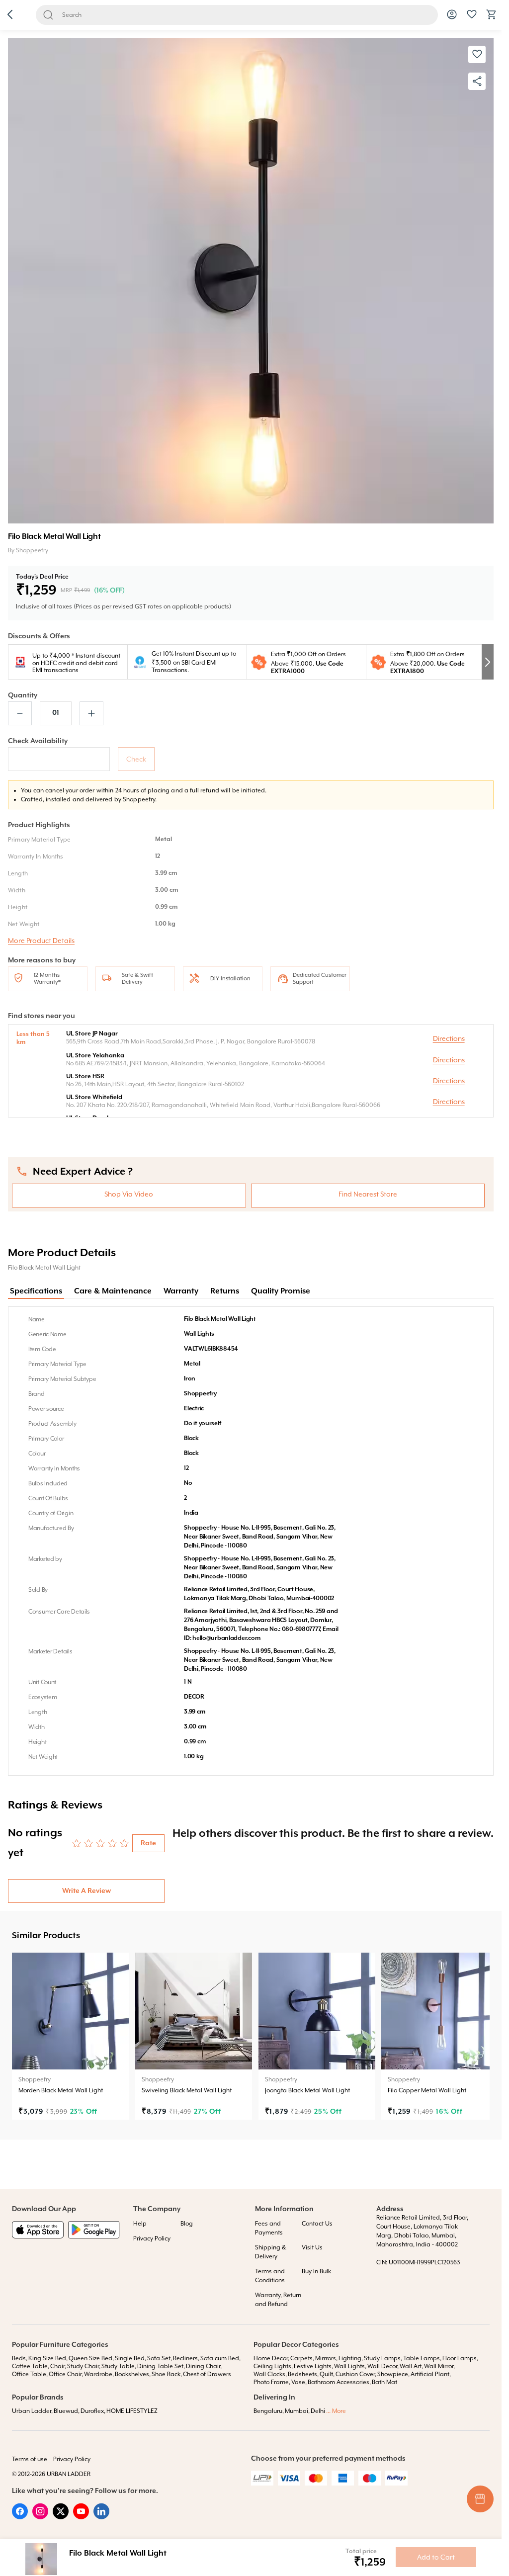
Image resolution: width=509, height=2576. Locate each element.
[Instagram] (40, 2517)
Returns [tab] (225, 1291)
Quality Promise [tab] (281, 1291)
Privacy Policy (152, 2238)
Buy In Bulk (316, 2271)
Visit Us (312, 2247)
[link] (70, 2036)
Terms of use (30, 2459)
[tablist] (251, 1292)
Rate (148, 1843)
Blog (187, 2224)
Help (140, 2224)
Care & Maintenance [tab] (113, 1291)
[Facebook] (20, 2517)
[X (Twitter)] (61, 2517)
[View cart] (492, 18)
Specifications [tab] (36, 1291)
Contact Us (317, 2224)
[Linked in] (101, 2517)
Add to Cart (436, 2557)
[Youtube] (81, 2517)
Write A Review (86, 1891)
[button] (10, 15)
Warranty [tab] (181, 1291)
